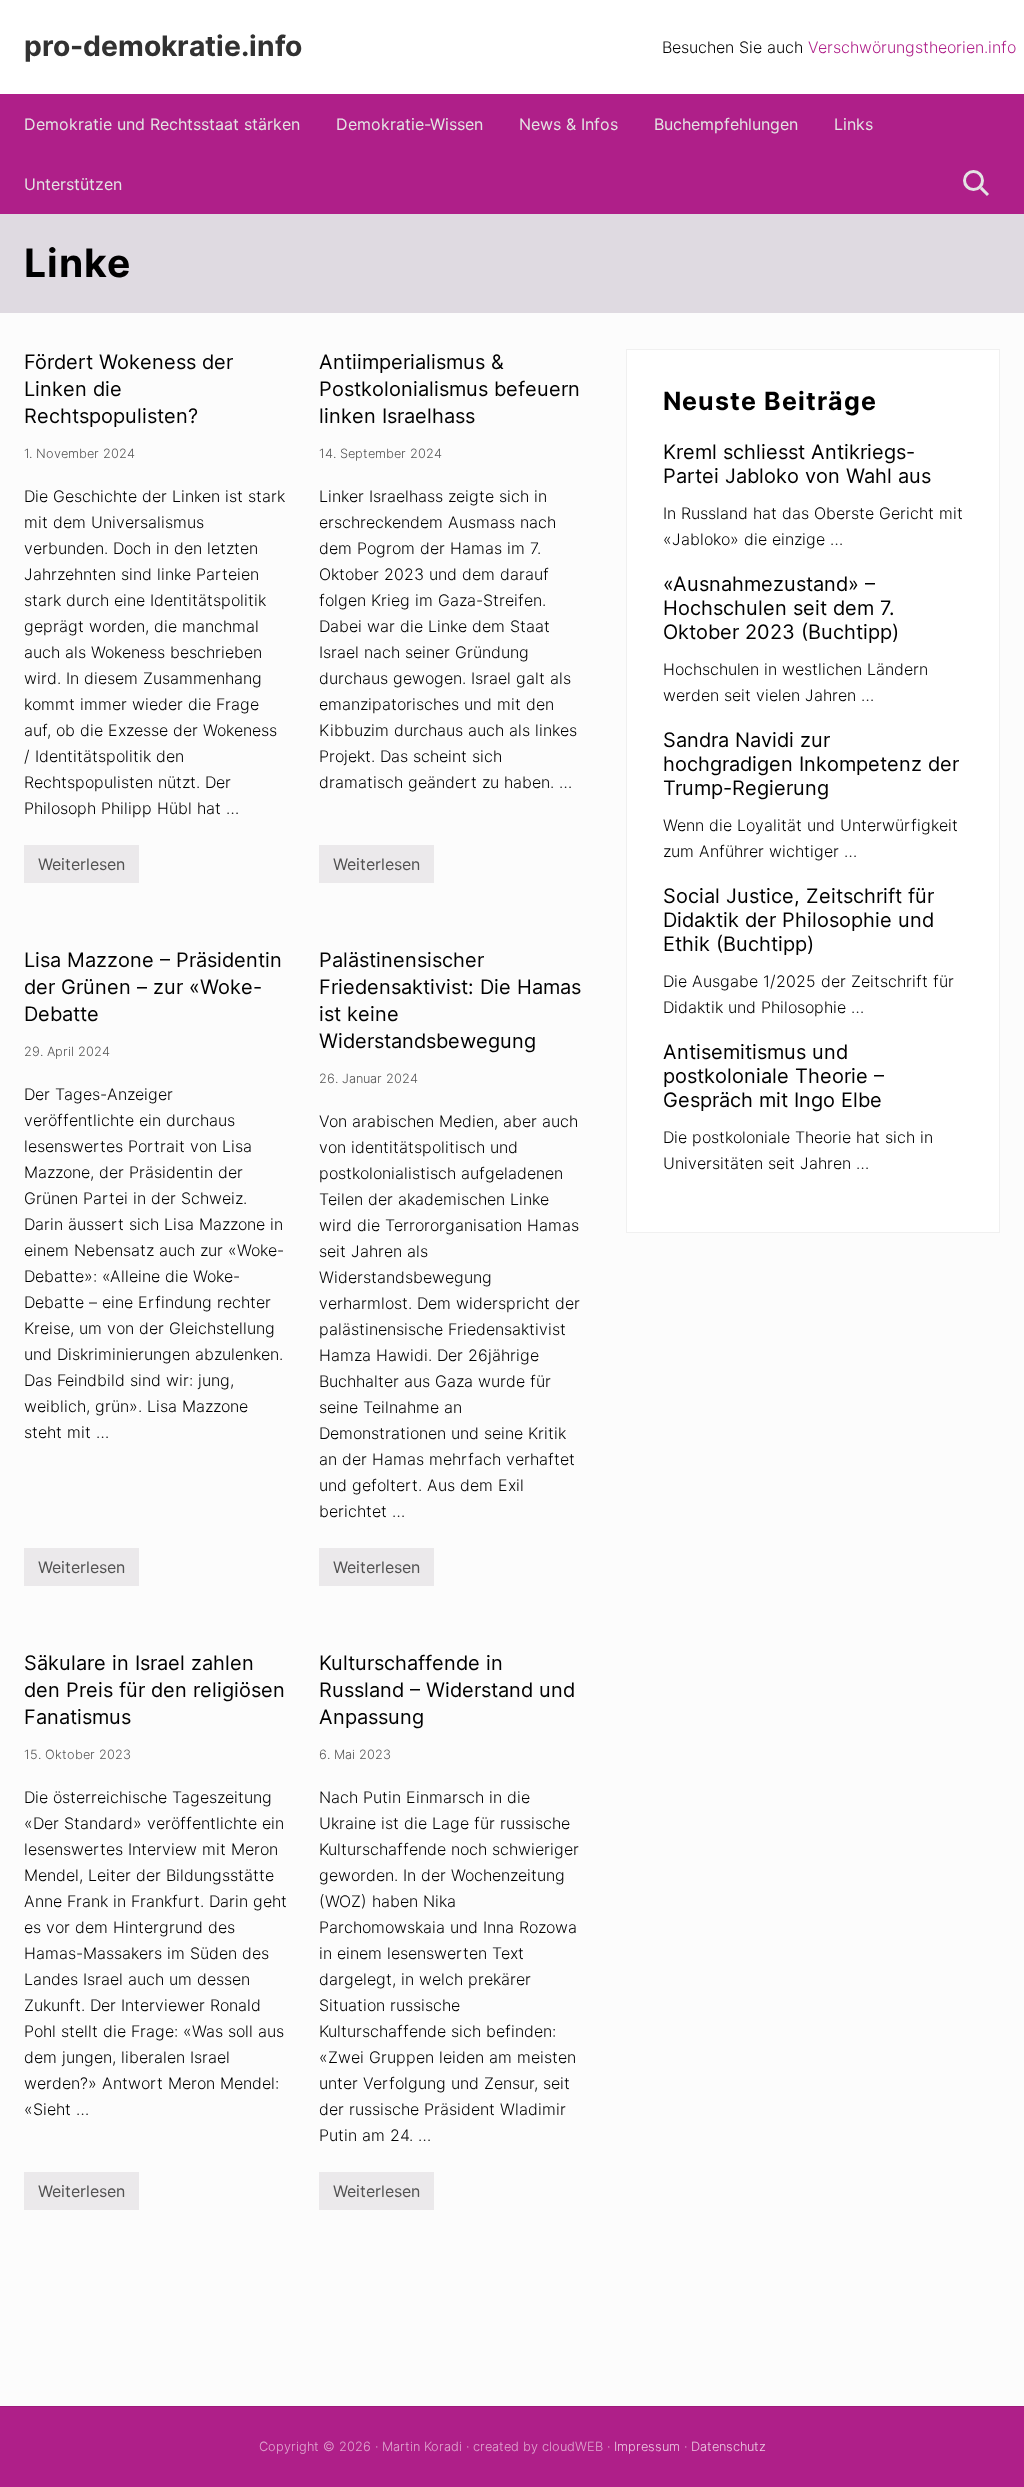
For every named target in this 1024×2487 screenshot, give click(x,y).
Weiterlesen (81, 868)
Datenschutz (728, 2446)
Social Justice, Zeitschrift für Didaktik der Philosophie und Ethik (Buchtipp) (798, 920)
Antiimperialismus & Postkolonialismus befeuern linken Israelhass (449, 389)
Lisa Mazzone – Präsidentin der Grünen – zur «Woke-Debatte (153, 987)
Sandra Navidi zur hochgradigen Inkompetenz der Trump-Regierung (811, 764)
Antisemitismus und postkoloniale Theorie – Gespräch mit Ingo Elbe (773, 1076)
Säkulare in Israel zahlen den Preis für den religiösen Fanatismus (154, 1690)
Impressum (647, 2446)
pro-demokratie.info (163, 46)
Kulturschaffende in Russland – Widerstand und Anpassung (447, 1690)
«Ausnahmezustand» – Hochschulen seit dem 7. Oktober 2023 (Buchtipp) (781, 608)
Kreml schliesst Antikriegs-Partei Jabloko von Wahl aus (797, 464)
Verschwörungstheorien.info (912, 47)
